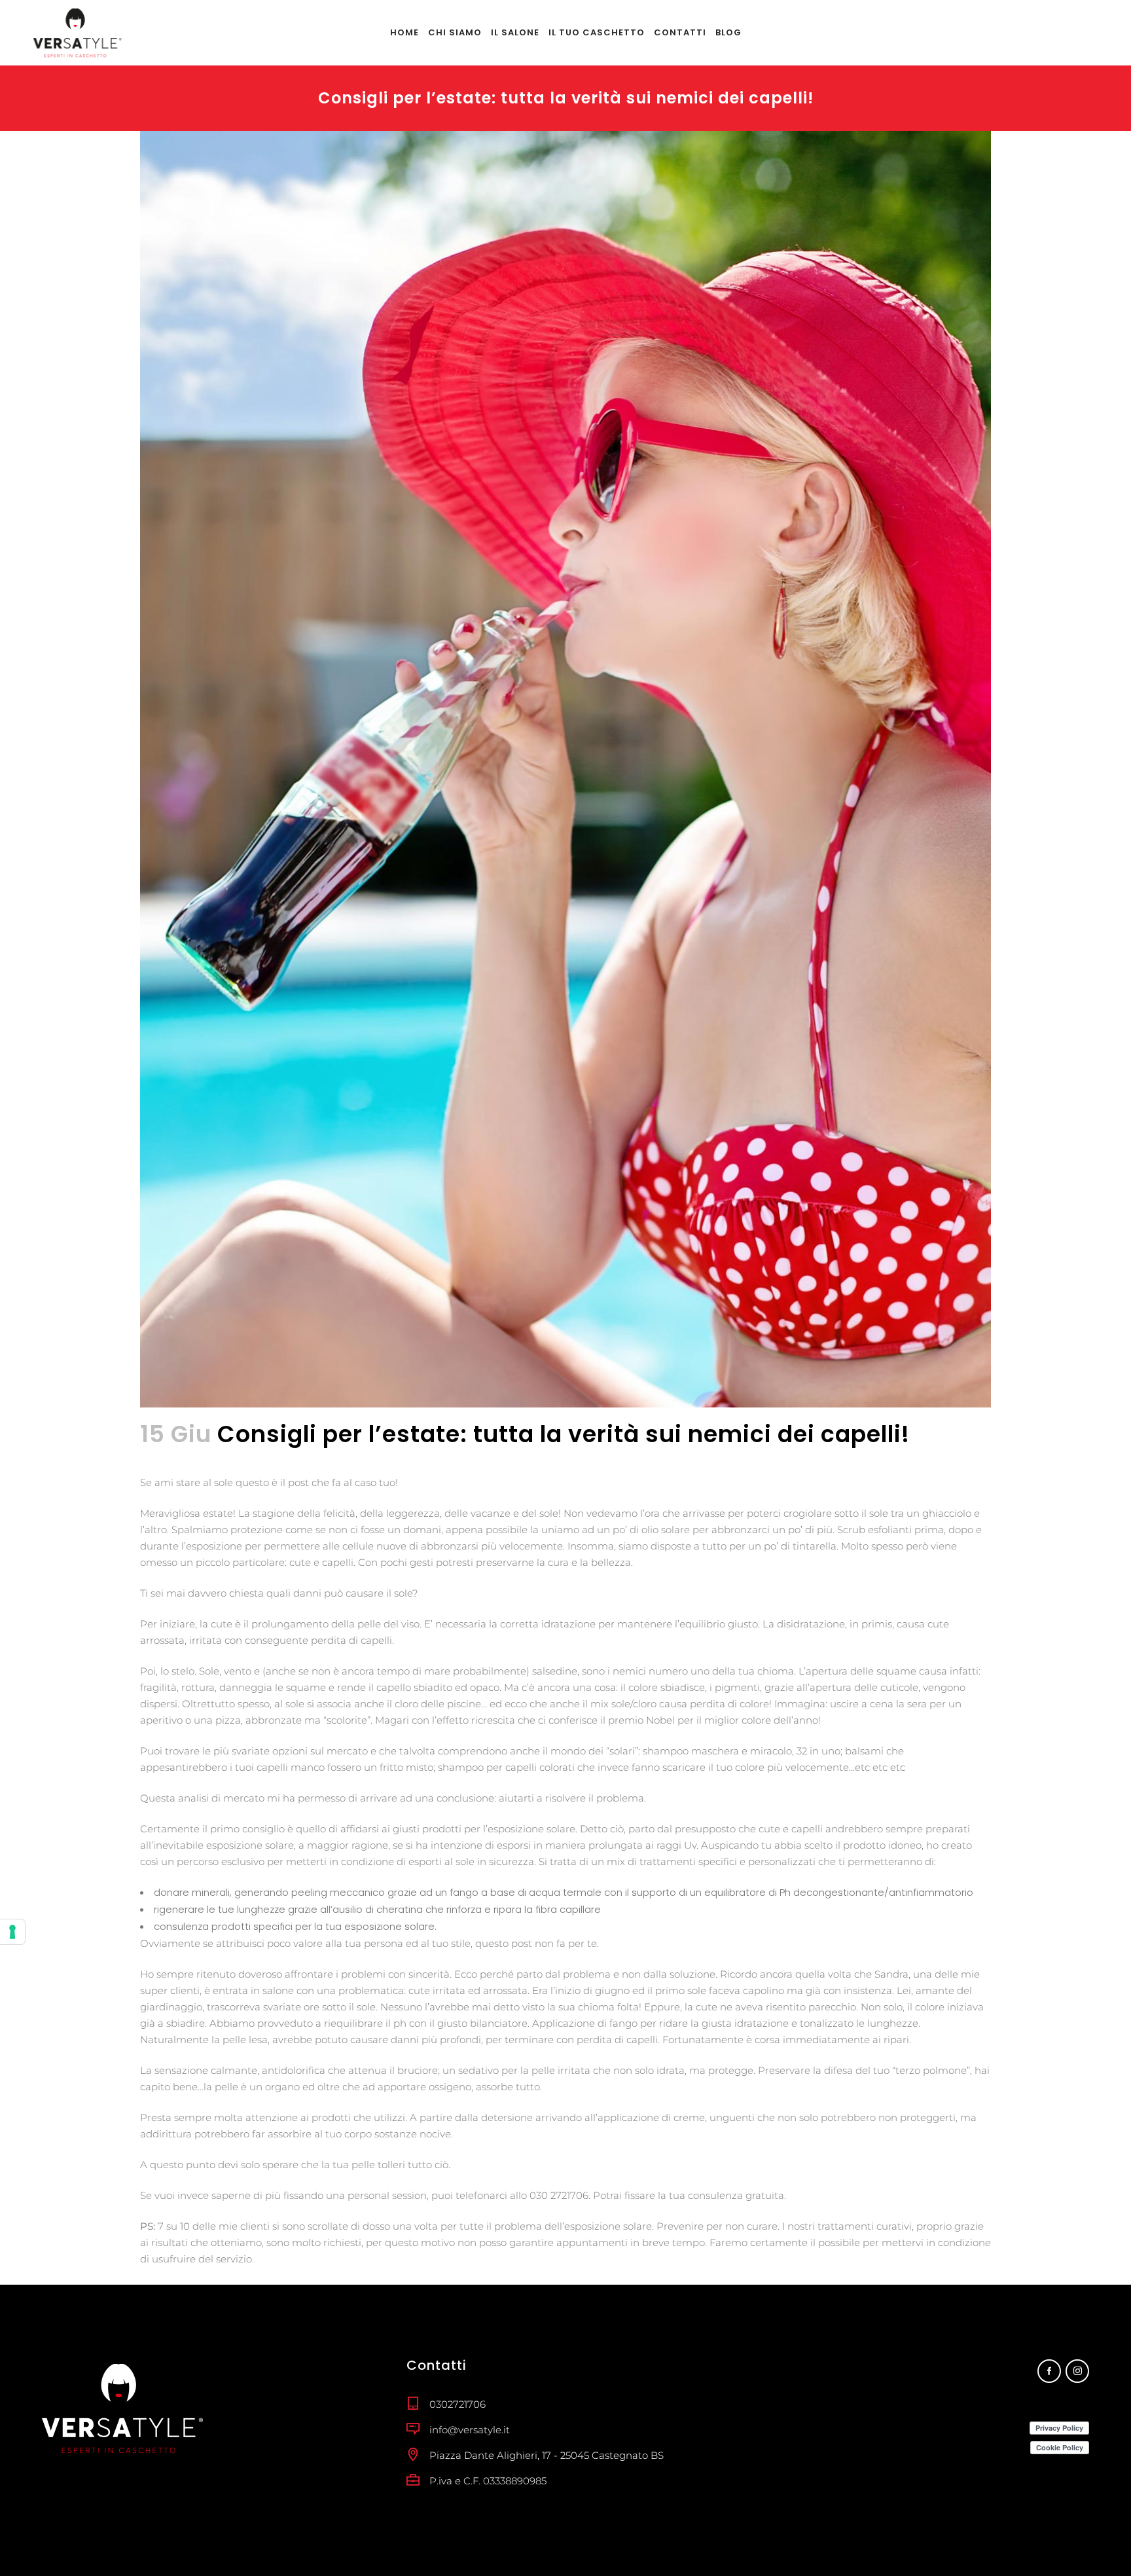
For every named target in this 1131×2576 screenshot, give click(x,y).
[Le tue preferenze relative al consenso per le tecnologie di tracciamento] (12, 1932)
